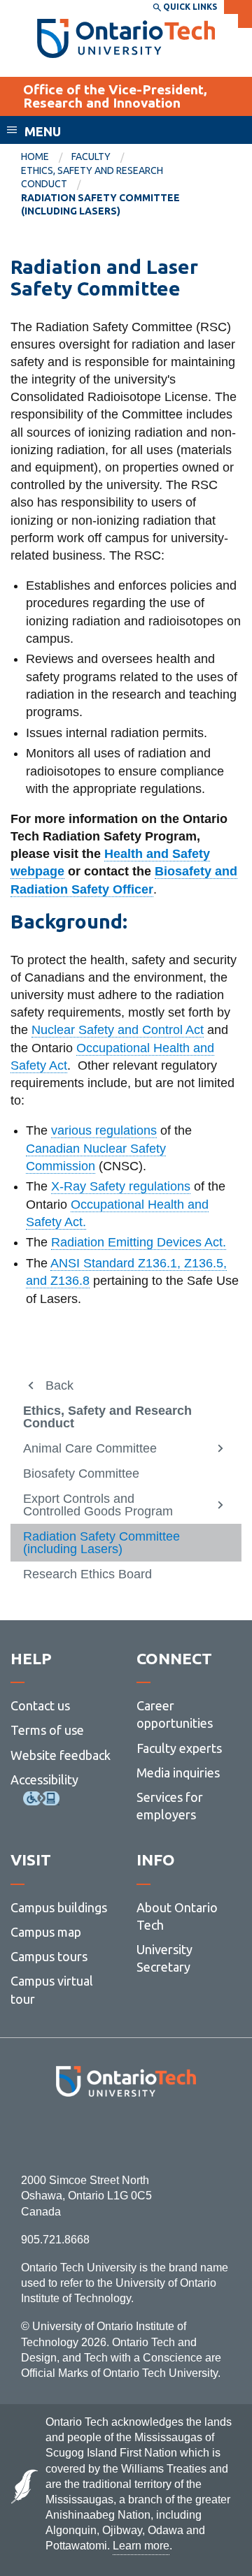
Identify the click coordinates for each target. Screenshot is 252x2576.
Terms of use (47, 1730)
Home (35, 157)
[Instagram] (126, 2135)
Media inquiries (178, 1773)
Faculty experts (179, 1748)
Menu (43, 131)
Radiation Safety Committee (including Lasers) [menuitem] (100, 205)
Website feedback (61, 1755)
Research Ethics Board (87, 1574)
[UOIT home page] (126, 38)
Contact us (40, 1705)
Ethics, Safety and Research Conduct (107, 1417)
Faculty (91, 157)
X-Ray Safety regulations (121, 1186)
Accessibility (44, 1780)
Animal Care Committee (90, 1448)
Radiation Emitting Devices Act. (139, 1242)
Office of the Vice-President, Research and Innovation (115, 96)
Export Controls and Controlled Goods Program (98, 1505)
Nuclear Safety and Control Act (118, 1030)
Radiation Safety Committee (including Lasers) (101, 1543)
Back (59, 1385)
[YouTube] (189, 2135)
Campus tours (49, 1956)
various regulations (104, 1130)
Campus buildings (59, 1907)
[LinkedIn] (157, 2135)
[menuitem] (46, 157)
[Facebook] (63, 2135)
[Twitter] (95, 2135)
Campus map (46, 1932)
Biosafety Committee (81, 1473)
